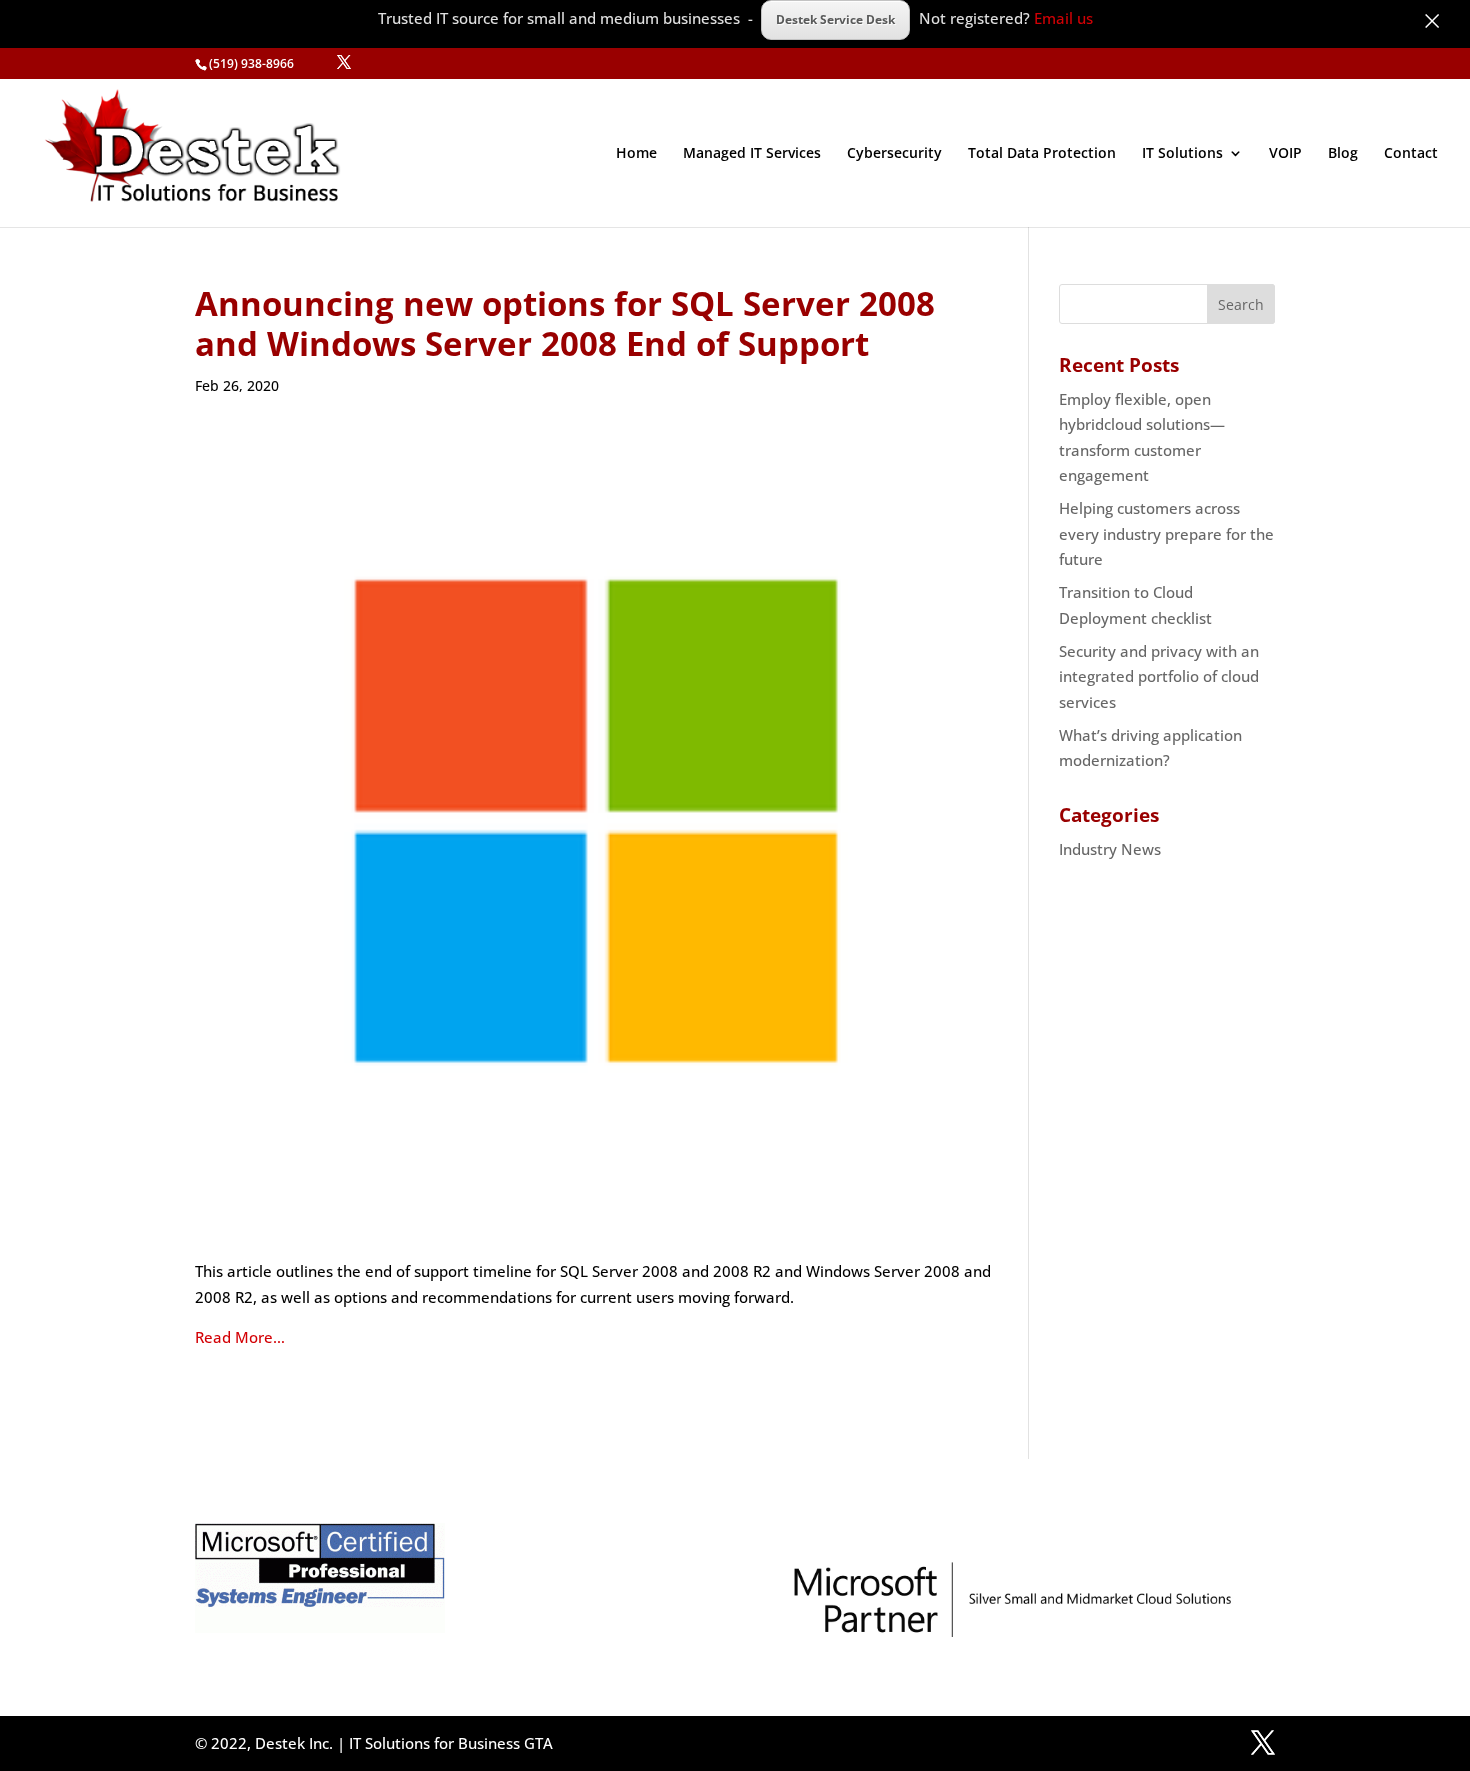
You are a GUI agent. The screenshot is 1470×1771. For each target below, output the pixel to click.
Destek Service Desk (835, 19)
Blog (1343, 154)
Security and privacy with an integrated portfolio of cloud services (1159, 676)
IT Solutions (1182, 154)
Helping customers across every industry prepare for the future (1166, 533)
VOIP (1285, 154)
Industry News (1110, 849)
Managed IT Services (752, 154)
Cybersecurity (894, 154)
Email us (1063, 18)
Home (636, 154)
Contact (1411, 154)
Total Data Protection (1042, 154)
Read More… (240, 1337)
